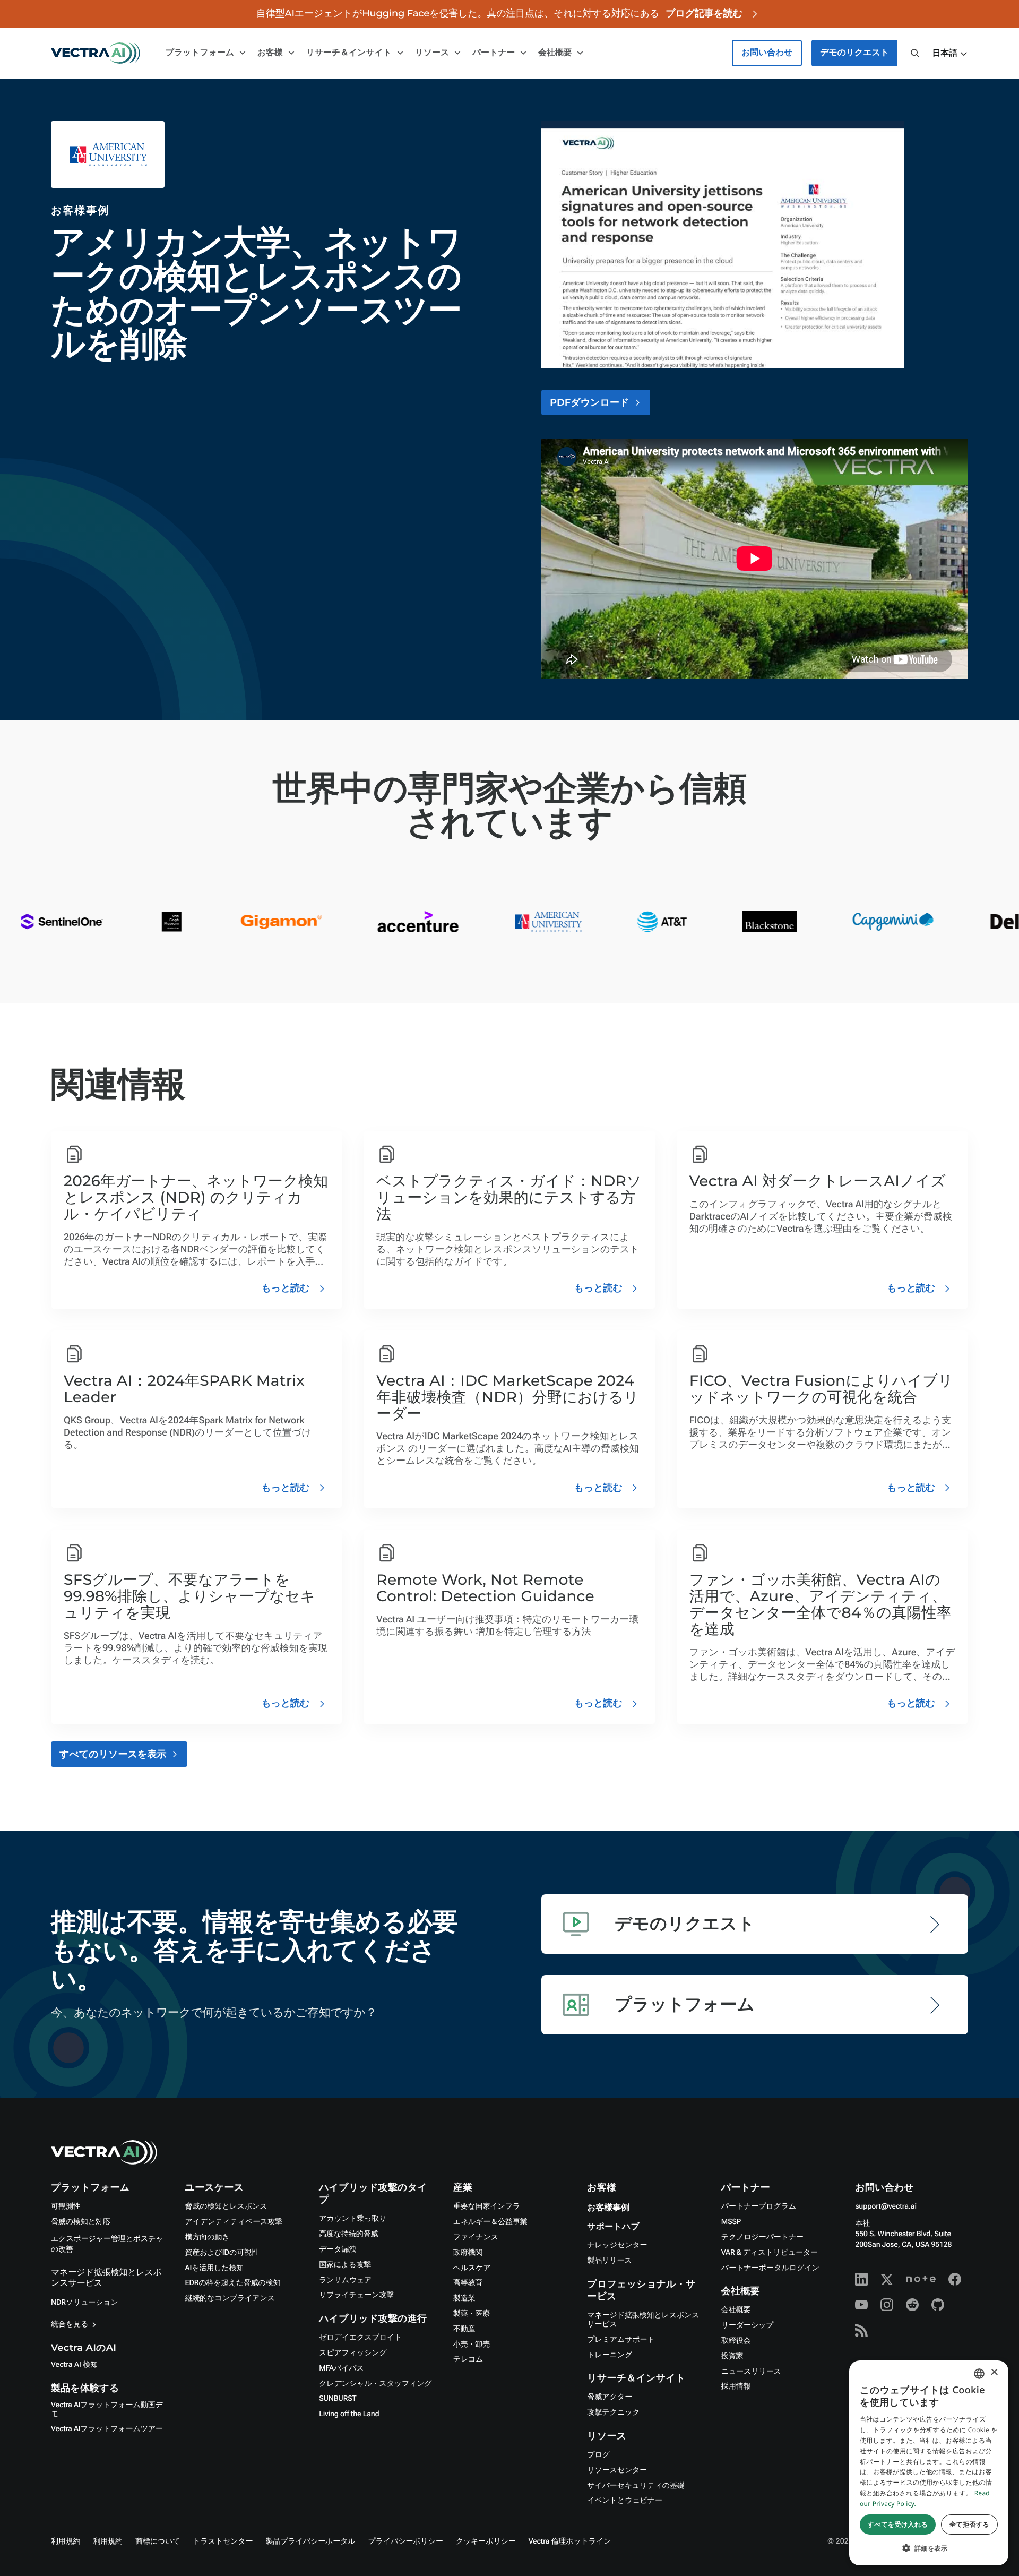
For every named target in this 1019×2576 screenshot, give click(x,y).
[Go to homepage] (96, 53)
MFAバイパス (341, 2368)
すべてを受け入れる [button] (898, 2524)
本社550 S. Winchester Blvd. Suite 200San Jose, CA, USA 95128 (903, 2234)
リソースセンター (617, 2470)
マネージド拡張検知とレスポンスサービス (643, 2320)
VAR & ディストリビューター (770, 2253)
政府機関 (468, 2253)
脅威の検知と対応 (81, 2222)
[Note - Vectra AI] (921, 2279)
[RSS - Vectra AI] (861, 2330)
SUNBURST (338, 2399)
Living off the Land (349, 2414)
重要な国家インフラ (487, 2206)
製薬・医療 (472, 2314)
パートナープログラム (759, 2206)
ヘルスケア (472, 2268)
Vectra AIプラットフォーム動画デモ (107, 2410)
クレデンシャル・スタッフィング (375, 2384)
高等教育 (468, 2283)
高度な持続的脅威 (348, 2234)
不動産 (464, 2329)
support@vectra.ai (886, 2206)
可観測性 (66, 2206)
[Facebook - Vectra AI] (955, 2279)
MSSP (731, 2222)
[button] (950, 54)
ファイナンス (476, 2237)
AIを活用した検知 (215, 2268)
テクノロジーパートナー (762, 2237)
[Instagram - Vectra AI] (887, 2305)
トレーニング (610, 2355)
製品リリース (609, 2261)
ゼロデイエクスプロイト (360, 2338)
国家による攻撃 (345, 2265)
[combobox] (979, 2374)
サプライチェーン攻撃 (356, 2295)
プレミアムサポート (621, 2340)
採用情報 (736, 2386)
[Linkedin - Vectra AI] (861, 2279)
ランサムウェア (345, 2280)
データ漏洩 (338, 2249)
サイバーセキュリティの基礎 (636, 2486)
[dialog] (929, 2463)
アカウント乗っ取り (353, 2219)
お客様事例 (608, 2208)
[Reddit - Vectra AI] (912, 2305)
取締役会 (736, 2341)
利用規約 (66, 2541)
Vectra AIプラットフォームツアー (107, 2429)
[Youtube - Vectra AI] (861, 2305)
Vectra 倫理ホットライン (570, 2541)
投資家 (732, 2356)
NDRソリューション (85, 2303)
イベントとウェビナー (625, 2501)
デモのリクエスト (854, 53)
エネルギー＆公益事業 (490, 2222)
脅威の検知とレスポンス (226, 2206)
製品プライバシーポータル (311, 2541)
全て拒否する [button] (969, 2524)
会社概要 (736, 2310)
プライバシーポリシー (406, 2541)
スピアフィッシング (353, 2353)
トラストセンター (223, 2541)
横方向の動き (208, 2237)
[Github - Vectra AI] (938, 2305)
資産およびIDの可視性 (222, 2253)
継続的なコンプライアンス (230, 2298)
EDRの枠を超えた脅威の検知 (233, 2283)
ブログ (598, 2455)
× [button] (994, 2373)
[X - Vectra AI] (887, 2279)
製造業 (464, 2298)
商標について (158, 2541)
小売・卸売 (472, 2345)
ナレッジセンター (617, 2245)
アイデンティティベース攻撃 (234, 2222)
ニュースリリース (751, 2372)
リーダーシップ (748, 2325)
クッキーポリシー (486, 2541)
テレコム (468, 2359)
